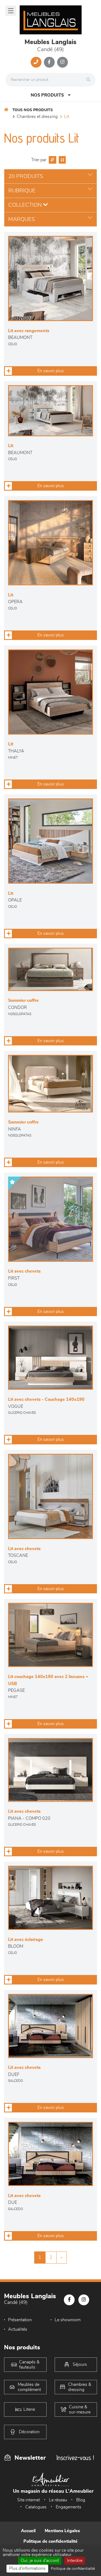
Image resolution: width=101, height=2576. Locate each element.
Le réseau (58, 2500)
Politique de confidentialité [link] (73, 2569)
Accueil (28, 2531)
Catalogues (36, 2507)
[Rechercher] (90, 80)
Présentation (20, 2320)
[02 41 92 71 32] (36, 62)
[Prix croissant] (52, 160)
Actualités (18, 2329)
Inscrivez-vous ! (75, 2458)
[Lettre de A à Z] (62, 160)
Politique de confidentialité (50, 2541)
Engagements (69, 2507)
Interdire (75, 2561)
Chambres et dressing (37, 117)
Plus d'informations (27, 2568)
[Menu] (11, 11)
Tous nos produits (33, 110)
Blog (81, 2500)
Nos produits (47, 95)
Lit (67, 117)
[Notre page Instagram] (62, 62)
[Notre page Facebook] (49, 62)
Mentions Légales (62, 2531)
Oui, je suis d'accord (40, 2561)
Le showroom (68, 2320)
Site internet (29, 2500)
